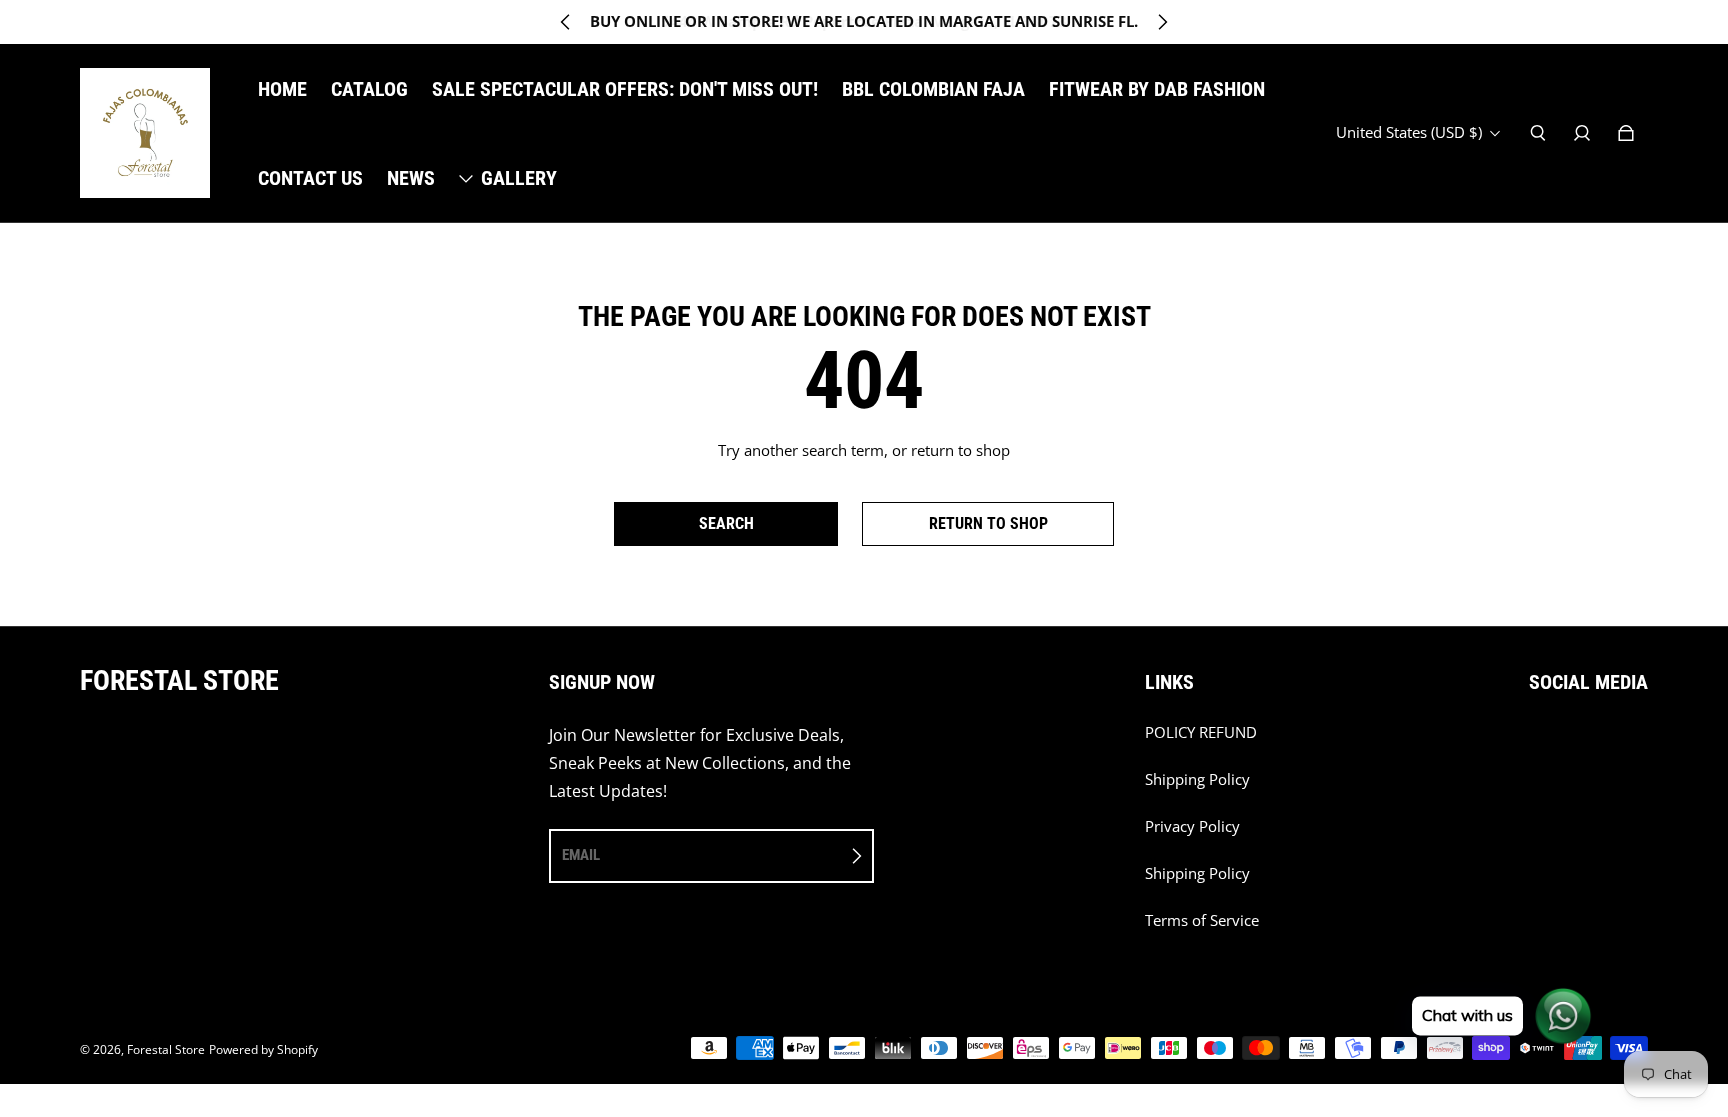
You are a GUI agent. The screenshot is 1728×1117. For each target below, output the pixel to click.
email (581, 855)
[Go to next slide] (1162, 22)
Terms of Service (1202, 920)
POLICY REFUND (1201, 732)
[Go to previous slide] (566, 22)
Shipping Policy (1197, 779)
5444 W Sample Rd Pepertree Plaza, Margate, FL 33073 (864, 21)
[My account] (1582, 133)
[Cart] (1626, 133)
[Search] (1538, 133)
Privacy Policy (1192, 826)
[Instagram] (1535, 743)
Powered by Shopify (263, 1049)
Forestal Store (166, 1049)
